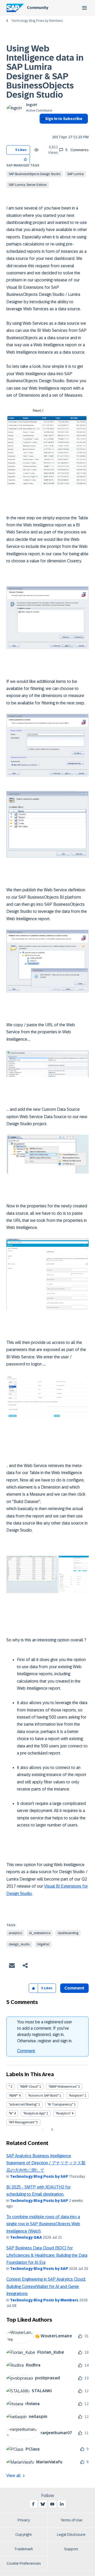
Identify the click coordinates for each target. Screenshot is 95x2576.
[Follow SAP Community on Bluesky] (43, 2504)
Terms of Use (71, 2520)
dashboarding (68, 1933)
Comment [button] (74, 1988)
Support (71, 2549)
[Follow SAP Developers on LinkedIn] (62, 2504)
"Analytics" (63, 2113)
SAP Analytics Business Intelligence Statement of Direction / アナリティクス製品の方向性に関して (46, 2163)
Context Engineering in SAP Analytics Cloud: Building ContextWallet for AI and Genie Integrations (46, 2286)
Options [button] (42, 128)
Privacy (24, 2520)
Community (38, 8)
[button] (26, 159)
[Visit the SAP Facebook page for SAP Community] (33, 2504)
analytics (15, 1933)
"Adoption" (76, 2096)
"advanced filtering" (23, 2104)
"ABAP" (13, 2096)
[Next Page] (52, 2130)
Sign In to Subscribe (64, 119)
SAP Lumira (75, 174)
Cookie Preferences (24, 2563)
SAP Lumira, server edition (28, 185)
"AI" (11, 2113)
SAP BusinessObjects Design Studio (35, 174)
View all (13, 2476)
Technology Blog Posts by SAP (39, 2176)
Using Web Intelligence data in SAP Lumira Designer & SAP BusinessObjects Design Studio (45, 72)
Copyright (24, 2535)
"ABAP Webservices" (63, 2087)
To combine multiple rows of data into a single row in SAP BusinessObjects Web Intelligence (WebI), (43, 2224)
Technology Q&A (26, 2237)
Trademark (24, 2549)
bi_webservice (40, 1933)
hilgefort (43, 1944)
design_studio (19, 1944)
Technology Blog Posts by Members (37, 21)
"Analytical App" (34, 2113)
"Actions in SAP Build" (43, 2096)
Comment (26, 2051)
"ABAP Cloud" (29, 2087)
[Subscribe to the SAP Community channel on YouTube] (52, 2504)
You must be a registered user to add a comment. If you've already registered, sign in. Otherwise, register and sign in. (45, 2031)
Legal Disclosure (71, 2535)
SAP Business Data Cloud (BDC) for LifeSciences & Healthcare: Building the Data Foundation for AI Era (47, 2255)
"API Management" (22, 2122)
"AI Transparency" (60, 2104)
